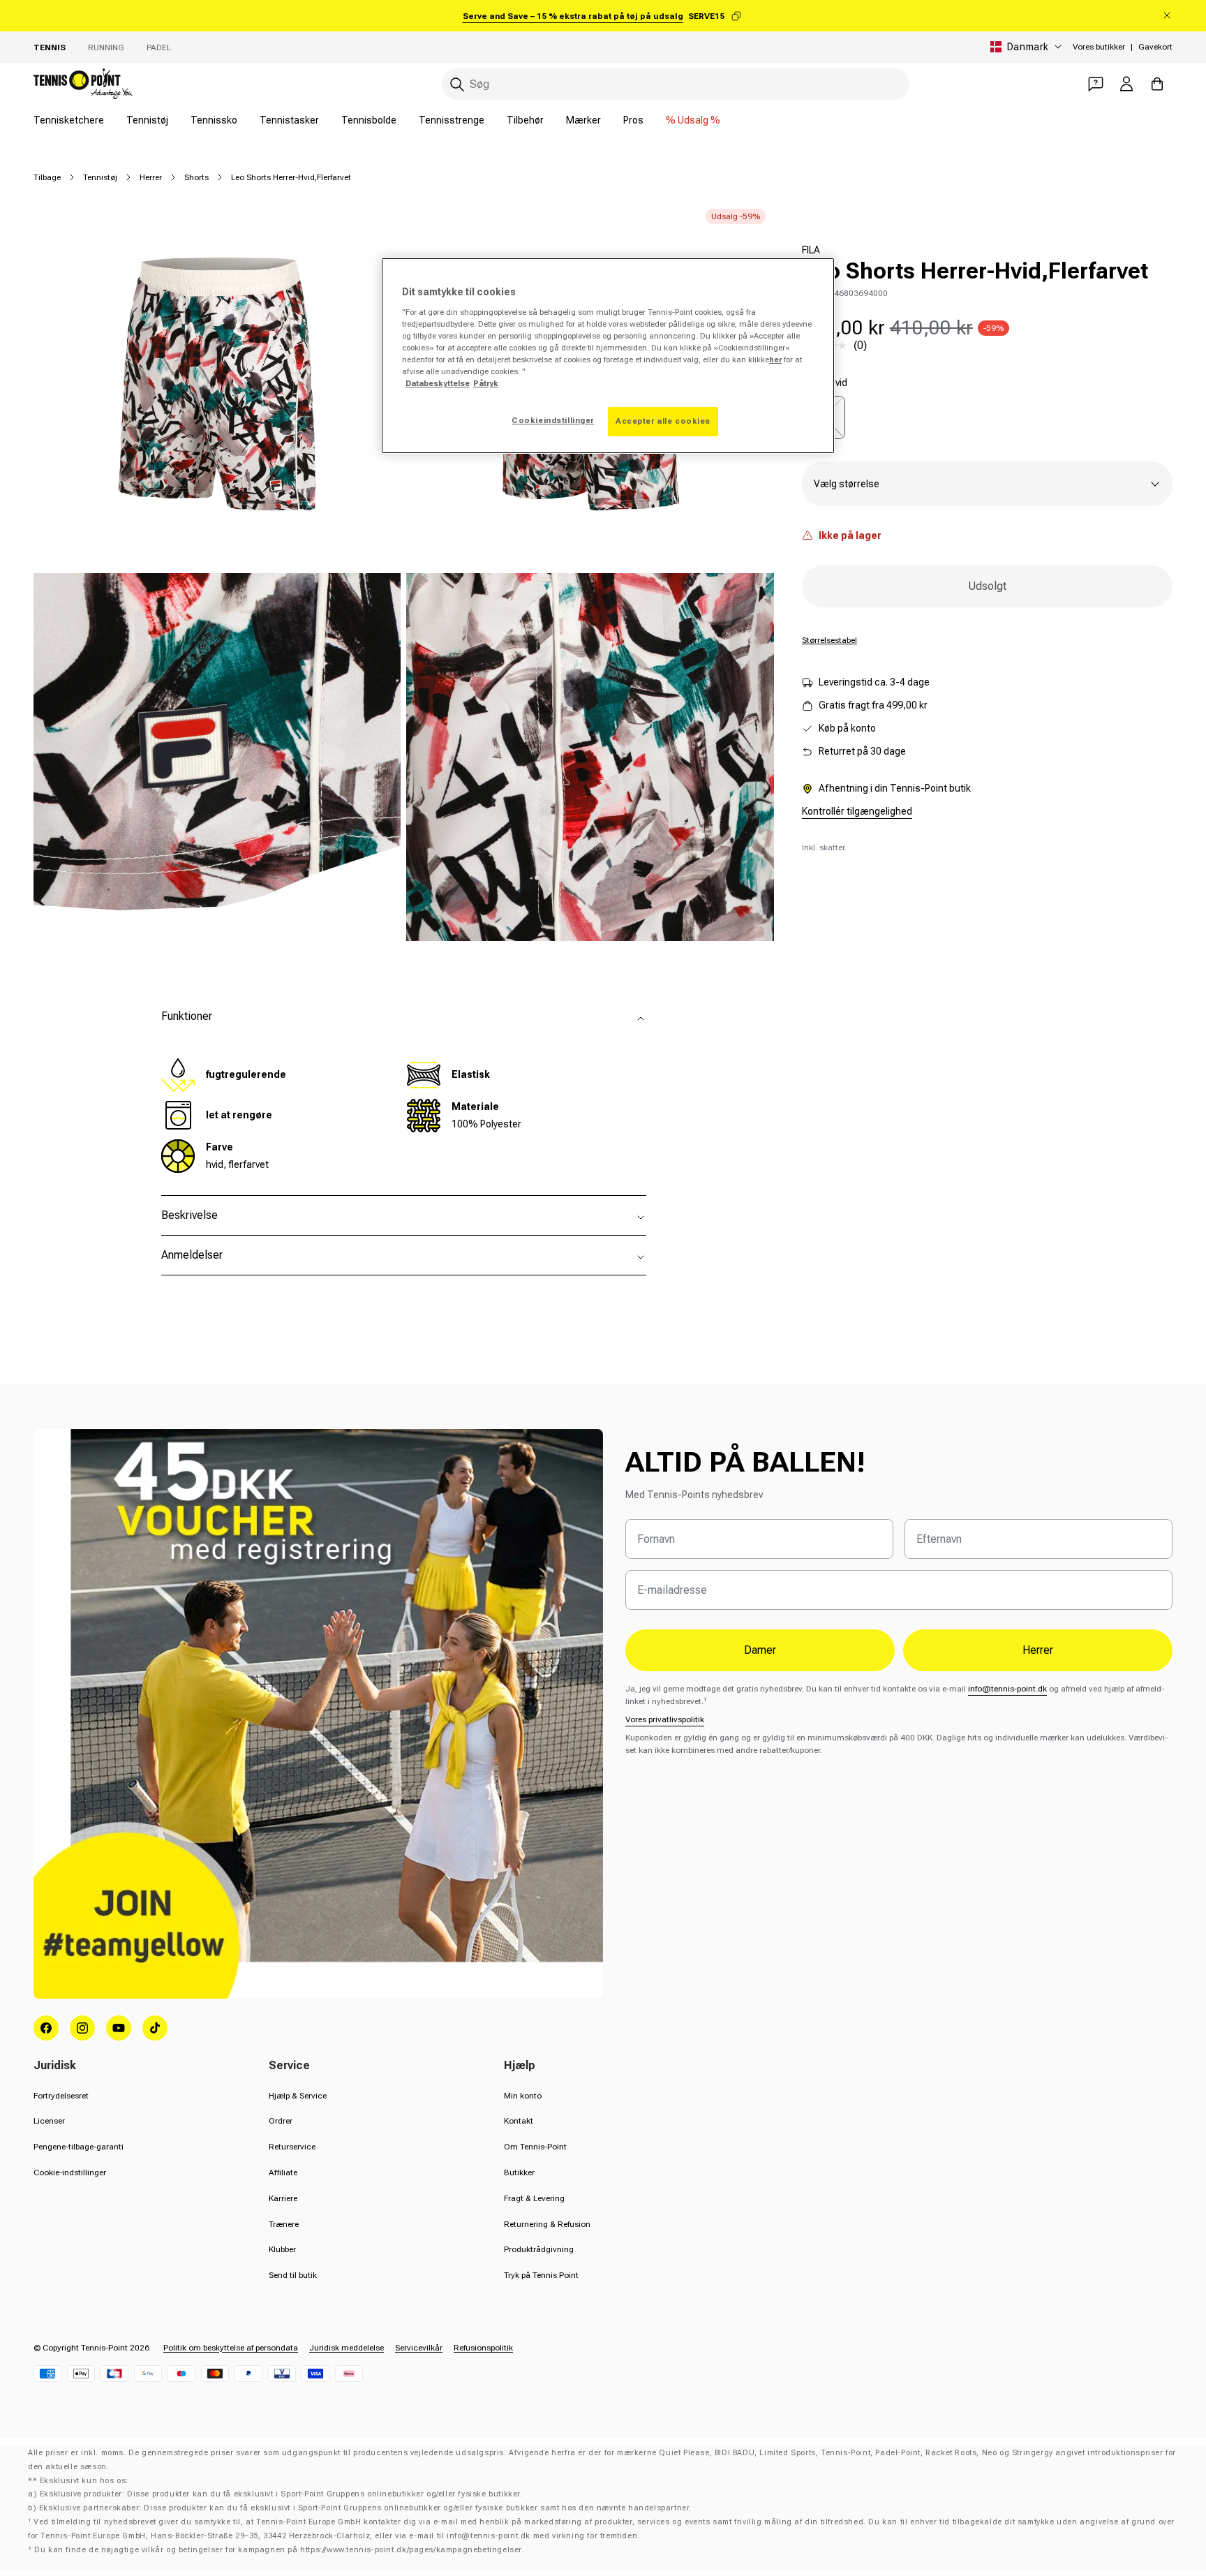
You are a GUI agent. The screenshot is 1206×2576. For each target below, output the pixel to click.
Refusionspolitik (483, 2348)
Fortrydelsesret (61, 2096)
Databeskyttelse (438, 383)
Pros (633, 120)
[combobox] (676, 84)
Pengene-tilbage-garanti (79, 2147)
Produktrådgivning (539, 2249)
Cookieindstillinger (553, 420)
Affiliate (283, 2172)
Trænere (284, 2224)
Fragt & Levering (534, 2198)
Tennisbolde (369, 120)
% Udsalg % (693, 120)
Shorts (196, 177)
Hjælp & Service (298, 2096)
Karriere (283, 2198)
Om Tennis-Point (535, 2147)
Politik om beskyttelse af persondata (231, 2348)
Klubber (282, 2249)
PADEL (159, 47)
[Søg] (457, 84)
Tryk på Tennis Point (541, 2275)
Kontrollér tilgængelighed (857, 811)
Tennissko (214, 120)
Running (106, 47)
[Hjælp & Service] (1096, 84)
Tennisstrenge (452, 120)
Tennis (50, 47)
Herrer (151, 177)
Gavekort (1155, 47)
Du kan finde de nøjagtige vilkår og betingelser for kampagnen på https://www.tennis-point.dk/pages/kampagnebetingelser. (279, 2550)
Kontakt (519, 2121)
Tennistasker (289, 120)
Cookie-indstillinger (70, 2172)
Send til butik (293, 2275)
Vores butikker (1099, 47)
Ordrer (281, 2121)
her (775, 360)
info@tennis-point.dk (1007, 1689)
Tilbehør (525, 120)
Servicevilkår (419, 2348)
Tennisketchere (69, 120)
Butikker (519, 2172)
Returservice (292, 2147)
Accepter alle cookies (663, 421)
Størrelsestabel (829, 640)
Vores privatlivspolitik (665, 1719)
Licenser (49, 2121)
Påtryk (486, 383)
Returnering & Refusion (547, 2224)
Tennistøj (147, 120)
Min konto (523, 2096)
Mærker (583, 120)
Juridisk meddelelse (347, 2348)
